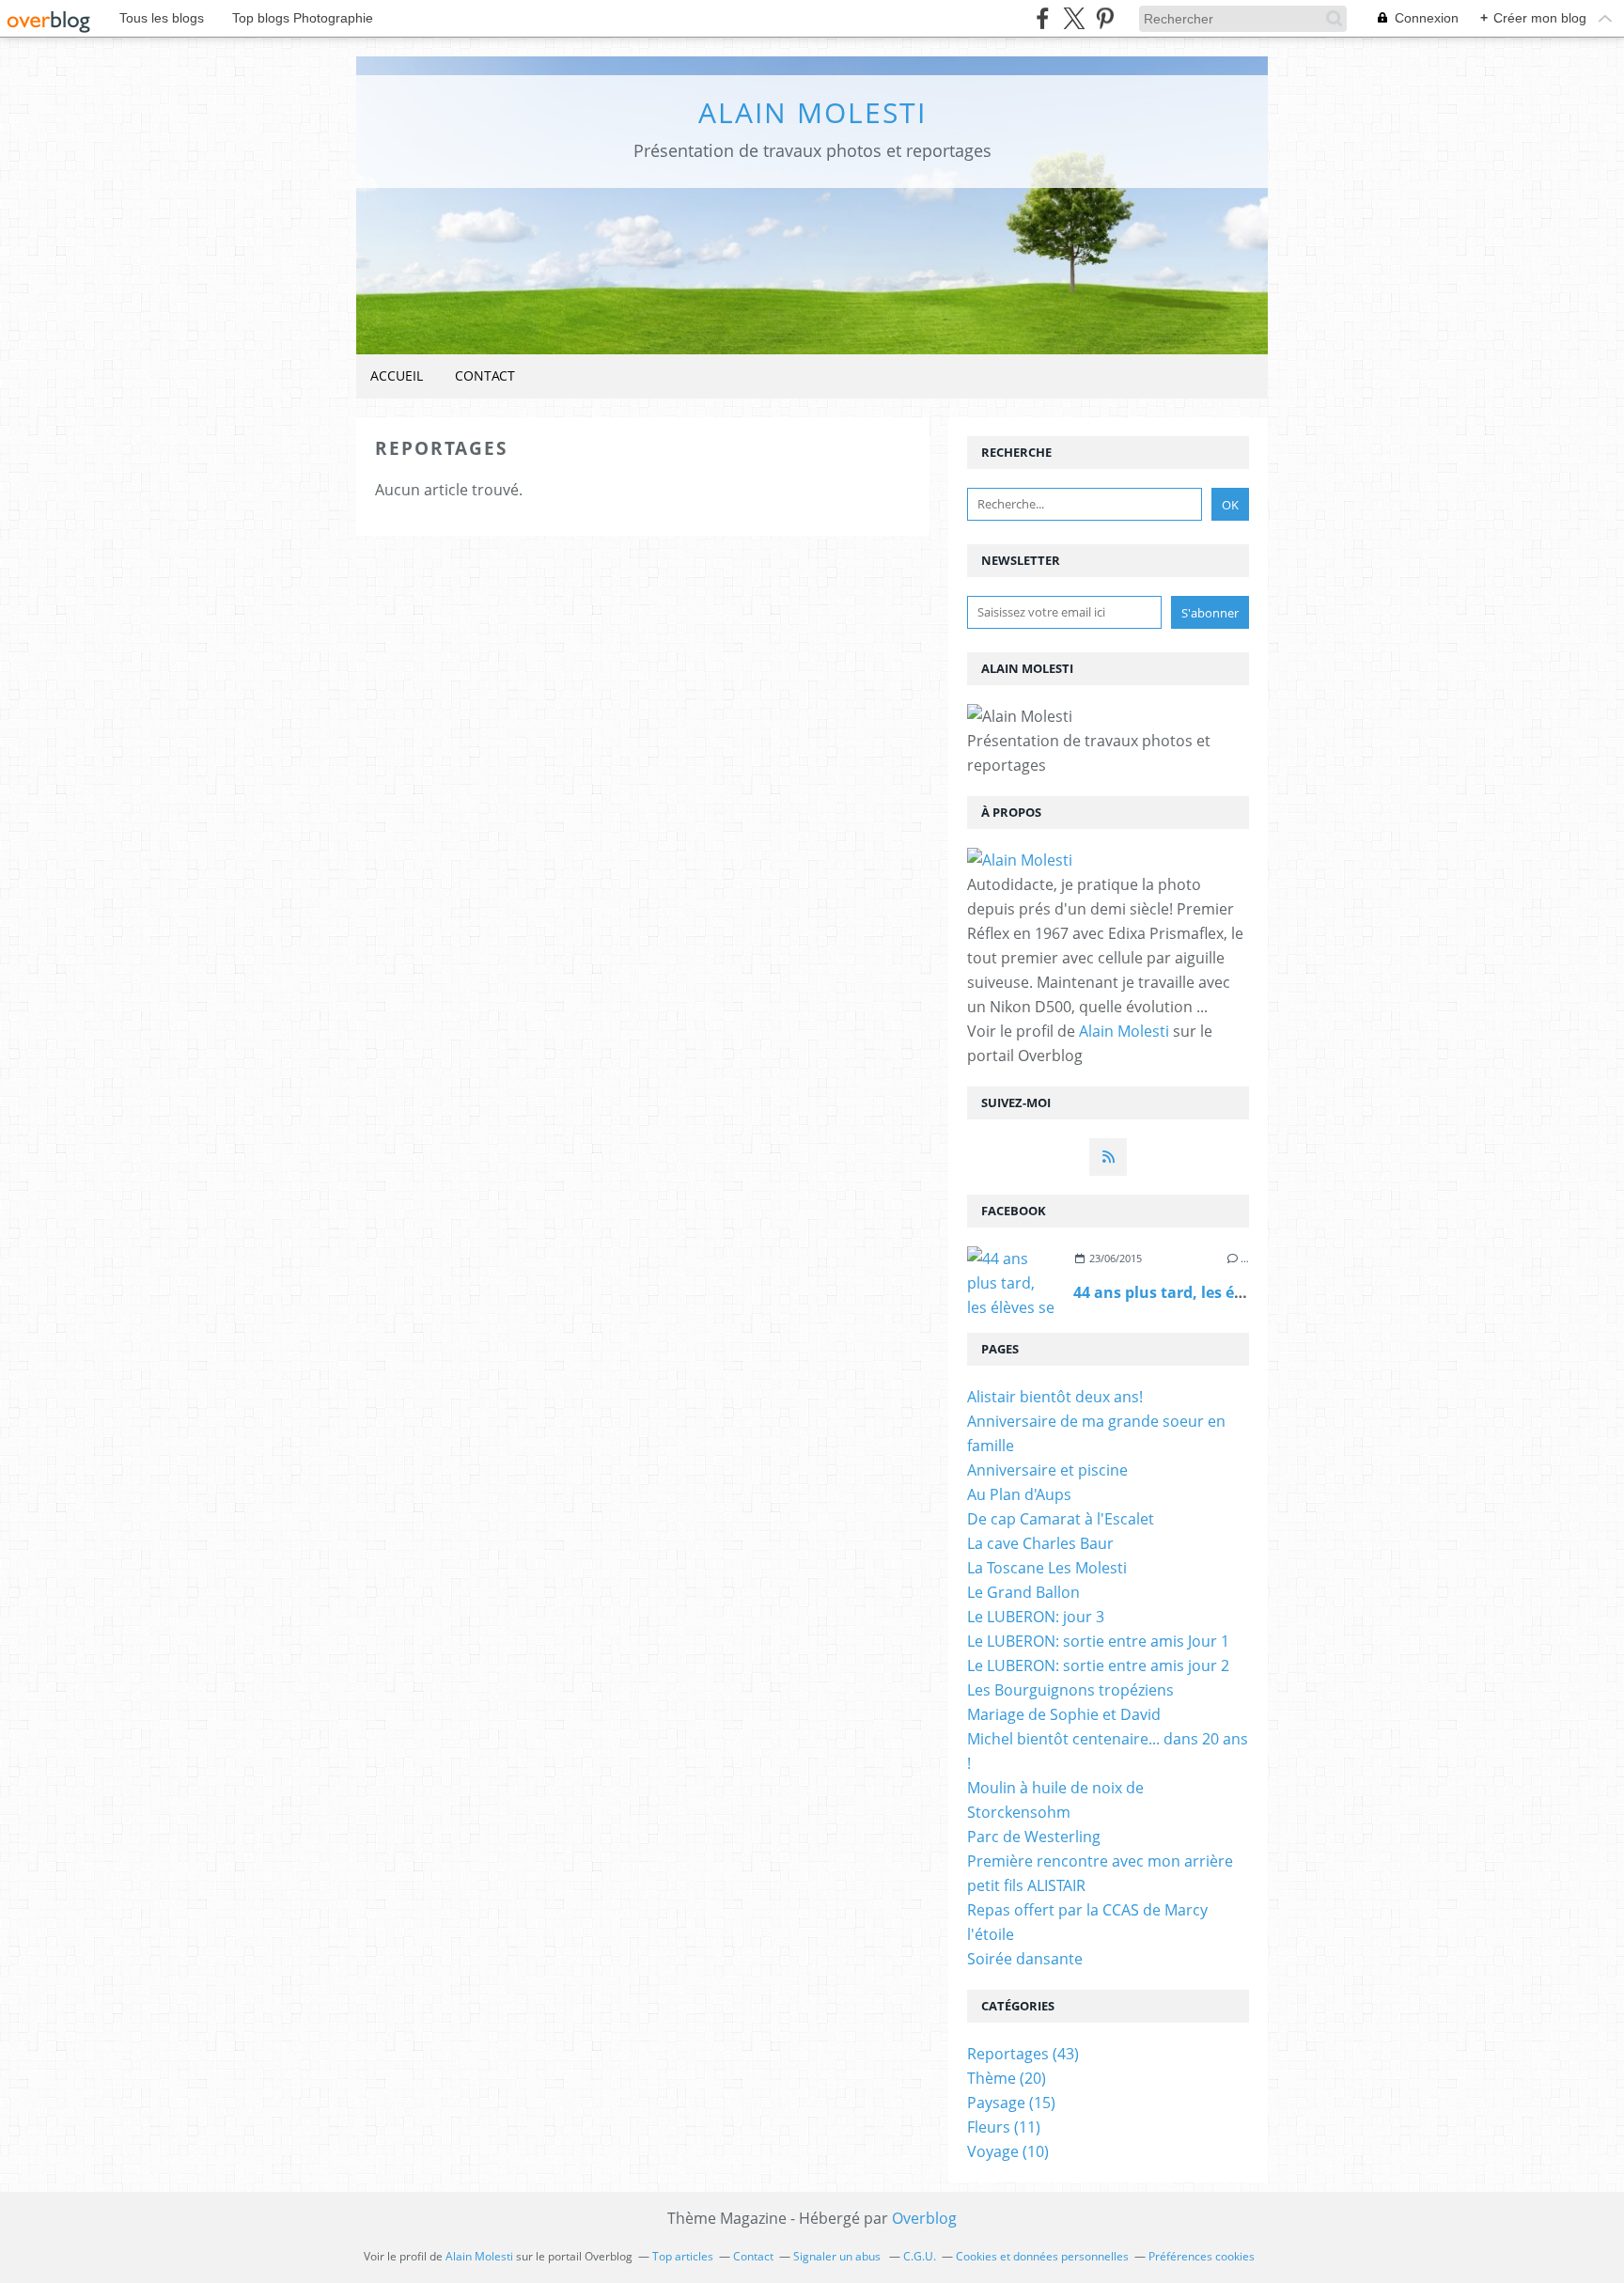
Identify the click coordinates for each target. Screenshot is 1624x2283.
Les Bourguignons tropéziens (1070, 1690)
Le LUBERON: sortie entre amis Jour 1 (1098, 1641)
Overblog (924, 2218)
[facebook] (1043, 18)
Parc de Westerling (1034, 1837)
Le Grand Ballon (1023, 1592)
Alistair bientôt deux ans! (1055, 1397)
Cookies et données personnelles (1042, 2256)
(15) (1011, 2103)
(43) (1023, 2054)
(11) (1004, 2127)
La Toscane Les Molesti (1047, 1568)
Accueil (397, 375)
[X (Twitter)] (1074, 18)
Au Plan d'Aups (1019, 1494)
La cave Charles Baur (1040, 1543)
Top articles (683, 2256)
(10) (1008, 2151)
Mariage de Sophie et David (1064, 1714)
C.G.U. (920, 2256)
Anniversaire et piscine (1047, 1470)
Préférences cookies (1202, 2256)
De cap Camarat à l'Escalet (1061, 1519)
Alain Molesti (812, 112)
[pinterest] (1105, 18)
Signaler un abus (838, 2256)
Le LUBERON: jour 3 (1036, 1617)
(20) (1007, 2078)
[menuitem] (397, 376)
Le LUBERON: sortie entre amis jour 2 (1098, 1665)
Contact (485, 375)
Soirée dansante (1025, 1959)
